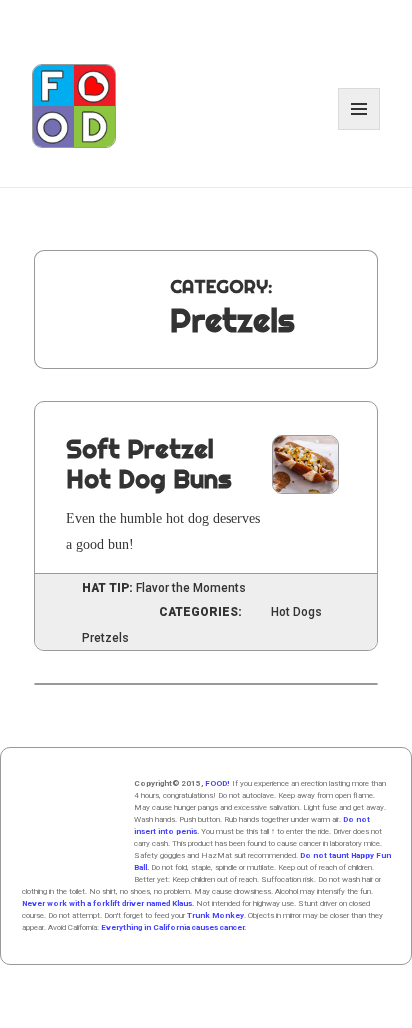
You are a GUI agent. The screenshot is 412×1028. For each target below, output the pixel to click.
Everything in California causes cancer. (173, 927)
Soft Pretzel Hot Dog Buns (149, 463)
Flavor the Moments (191, 588)
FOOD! (217, 783)
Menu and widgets (359, 129)
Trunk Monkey (215, 915)
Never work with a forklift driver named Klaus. (108, 903)
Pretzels (105, 638)
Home (72, 828)
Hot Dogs (296, 612)
